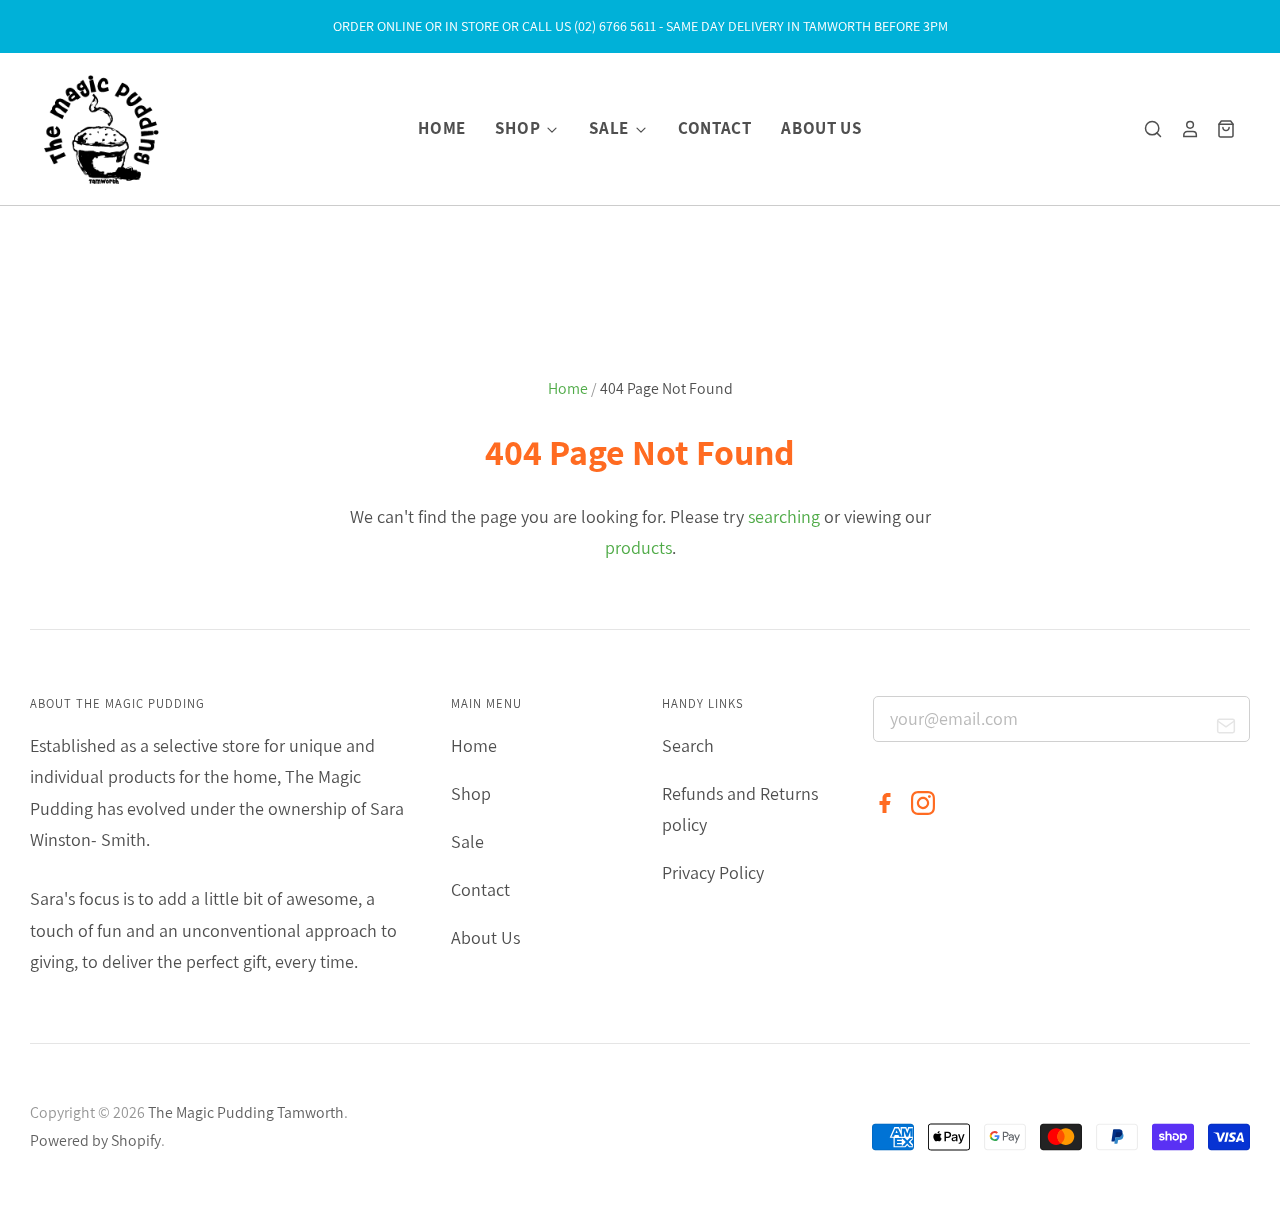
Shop (519, 128)
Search (688, 745)
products (638, 547)
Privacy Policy (713, 872)
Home (442, 128)
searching (784, 516)
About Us (821, 128)
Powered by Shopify (95, 1140)
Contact (715, 128)
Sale (610, 128)
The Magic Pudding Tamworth (246, 1112)
